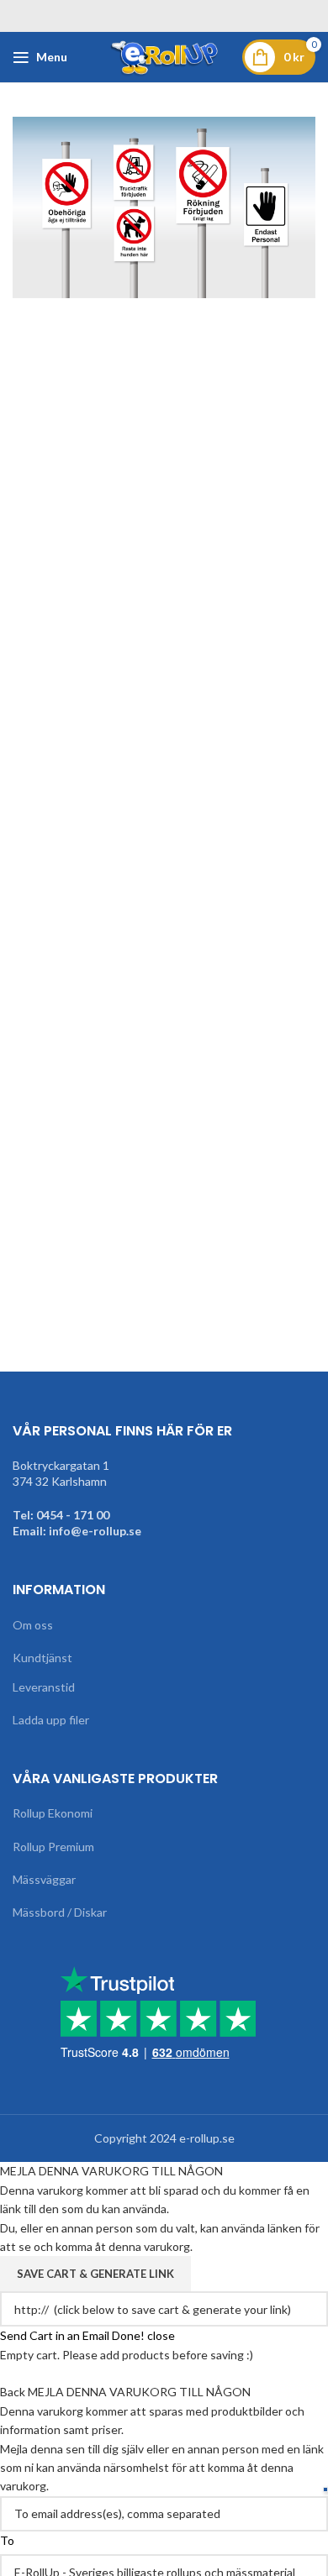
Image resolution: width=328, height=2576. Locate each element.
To (7, 2540)
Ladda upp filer (51, 1720)
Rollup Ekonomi (53, 1813)
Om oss (33, 1625)
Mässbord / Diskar (60, 1912)
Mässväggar (44, 1879)
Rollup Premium (53, 1847)
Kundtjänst (42, 1658)
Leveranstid (44, 1687)
